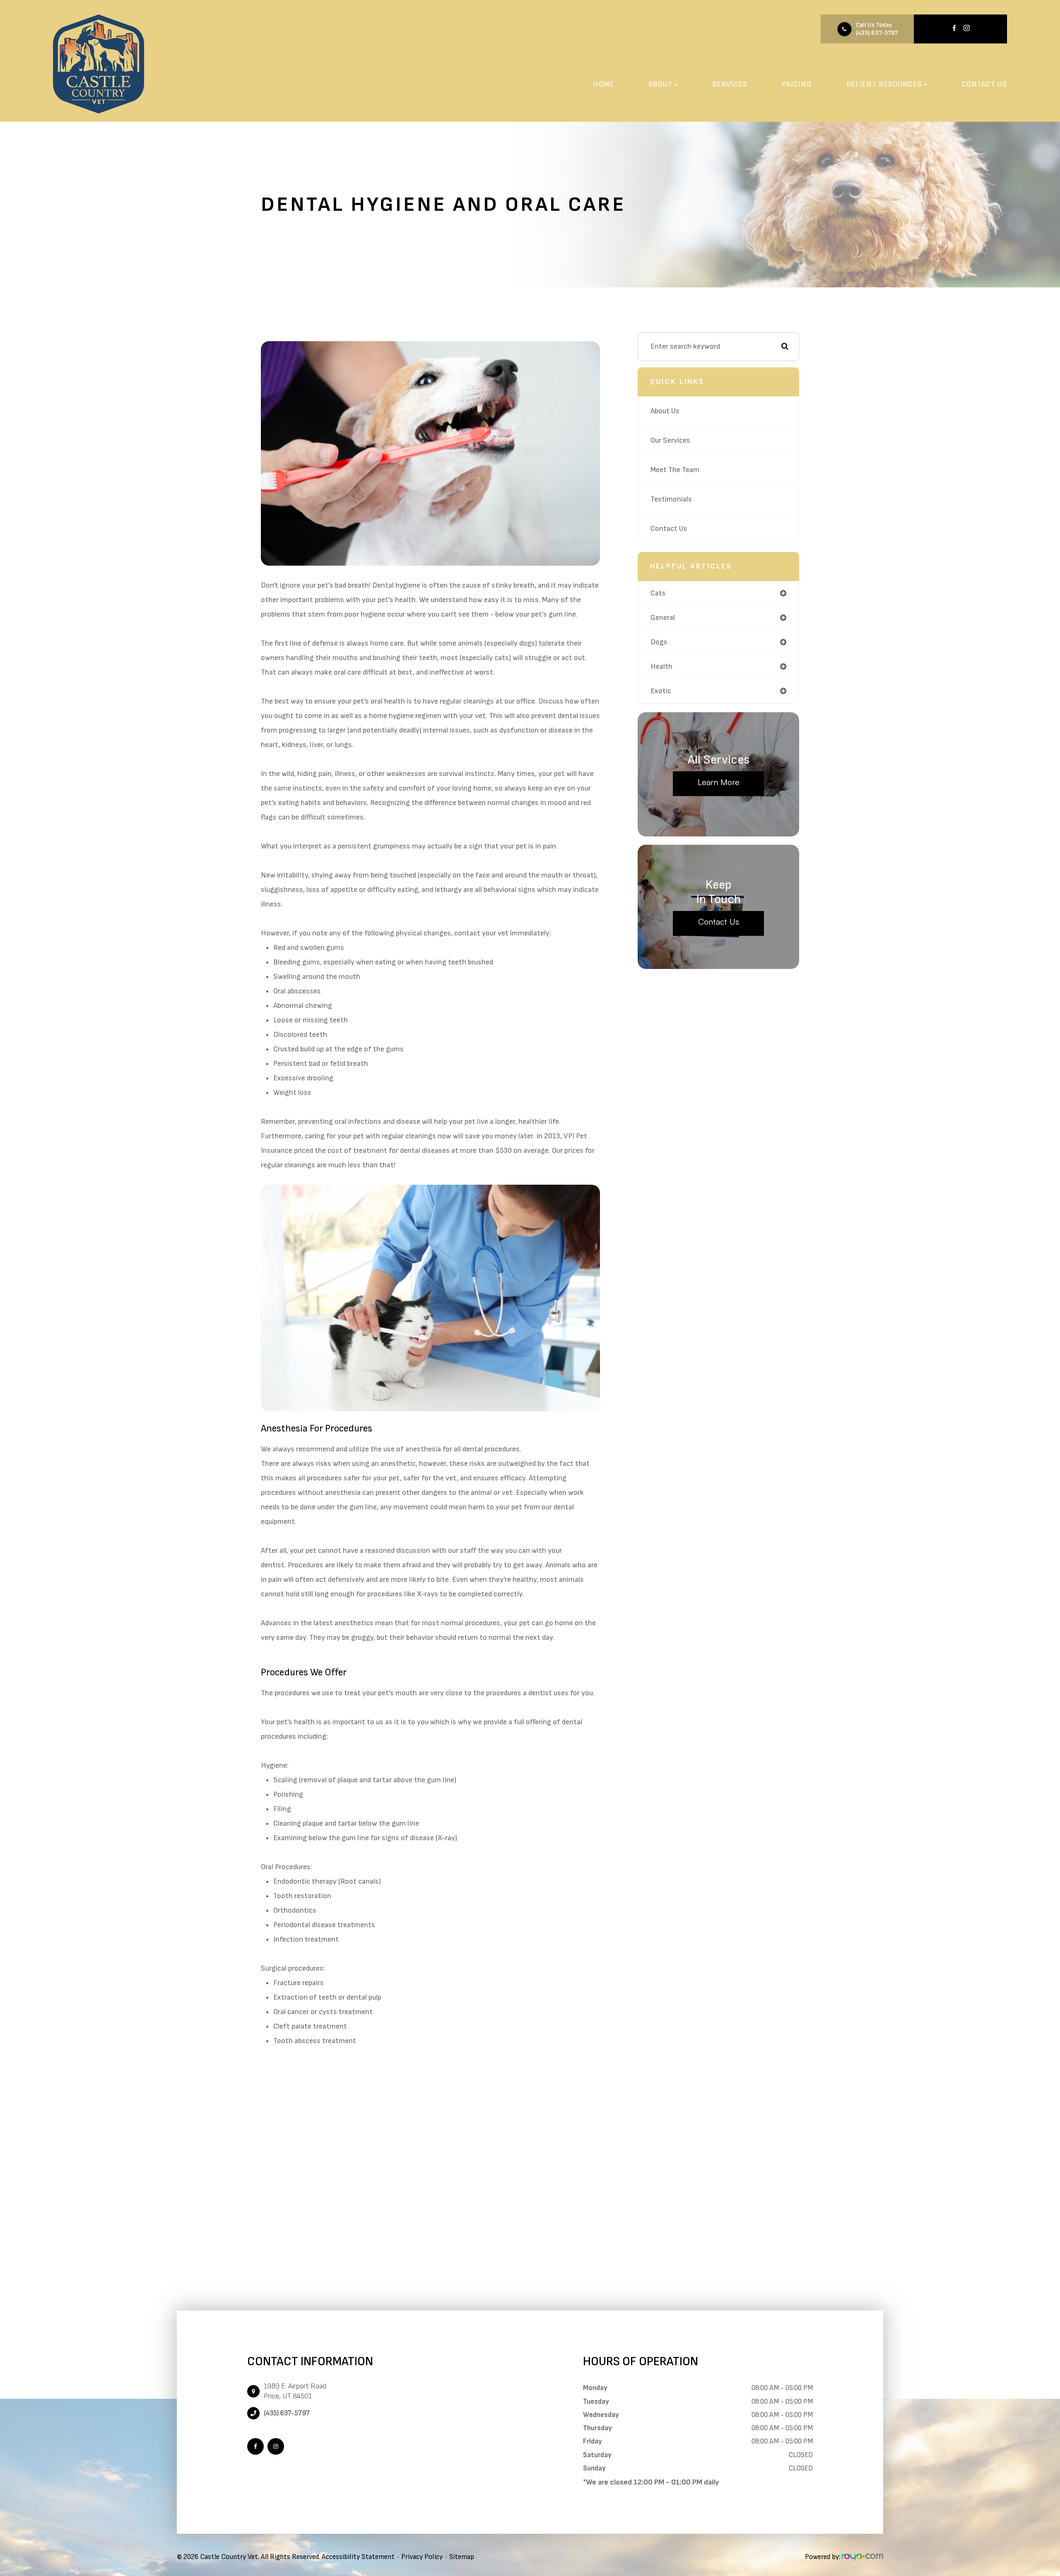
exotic (661, 691)
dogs (659, 642)
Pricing (797, 84)
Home (603, 84)
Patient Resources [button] (884, 84)
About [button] (660, 84)
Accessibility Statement (358, 2557)
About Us (665, 411)
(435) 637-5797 (877, 33)
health (661, 666)
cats (658, 593)
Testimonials (671, 499)
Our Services (670, 440)
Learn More (719, 782)
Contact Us (984, 84)
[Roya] (862, 2557)
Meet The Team (675, 470)
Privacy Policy (422, 2557)
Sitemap (462, 2557)
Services (730, 84)
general (663, 618)
